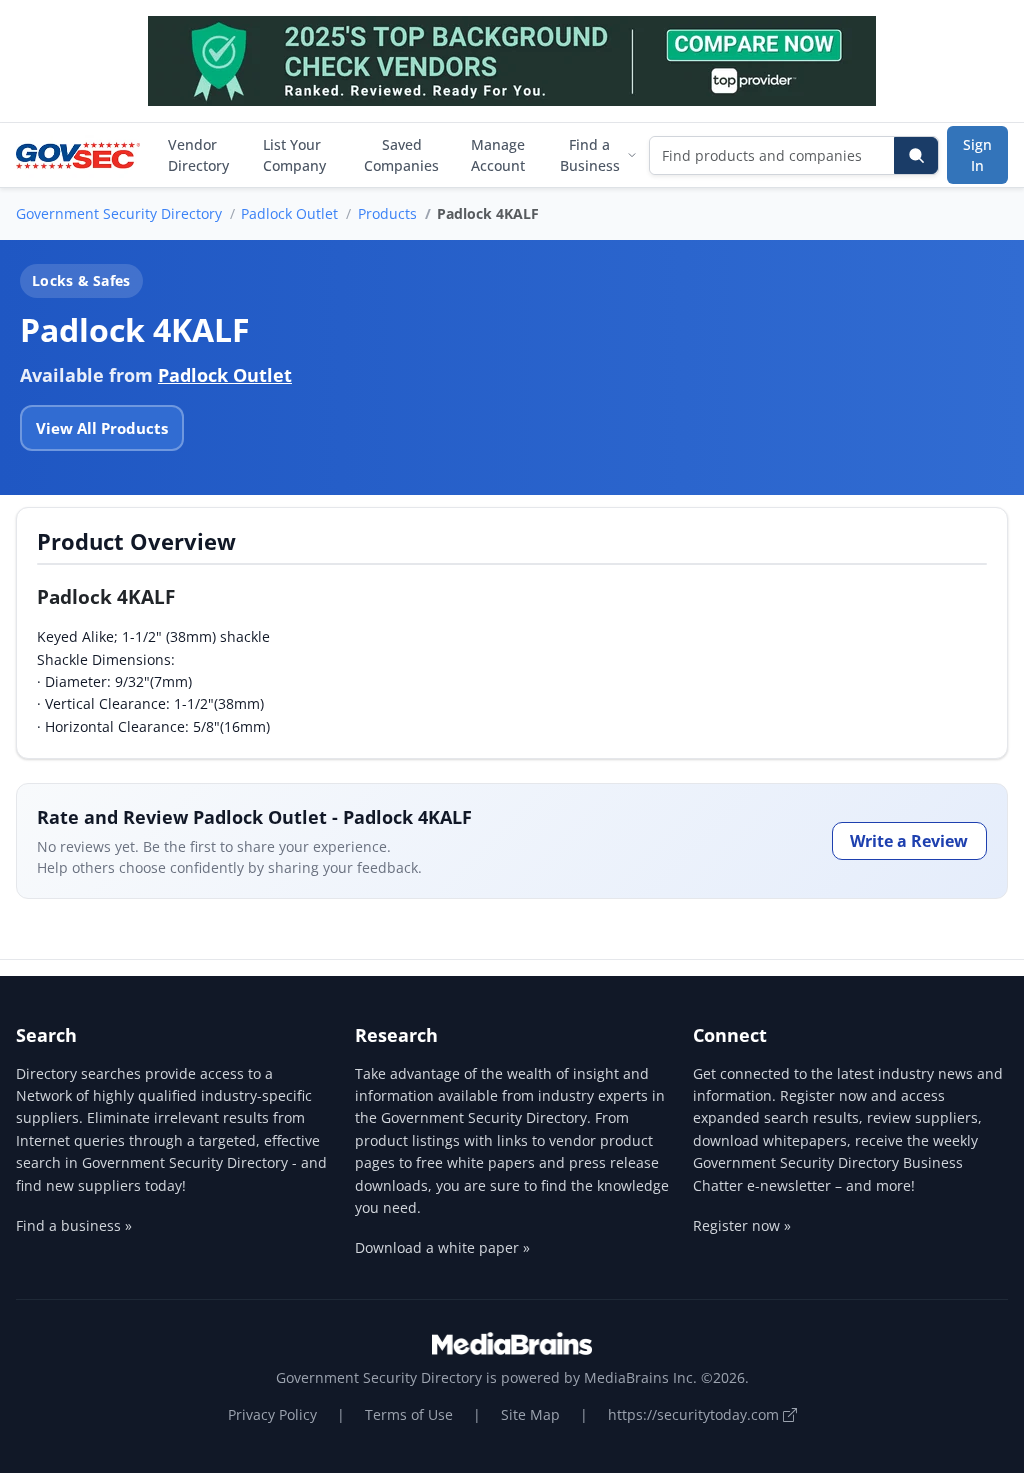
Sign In (977, 155)
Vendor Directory (198, 155)
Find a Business (590, 155)
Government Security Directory (119, 213)
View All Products (102, 428)
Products (387, 213)
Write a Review (909, 841)
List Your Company (294, 155)
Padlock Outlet (289, 213)
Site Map (530, 1414)
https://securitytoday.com (695, 1414)
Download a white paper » (442, 1247)
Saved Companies (401, 155)
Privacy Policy (272, 1414)
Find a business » (74, 1225)
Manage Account (498, 155)
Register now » (742, 1225)
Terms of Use (409, 1414)
